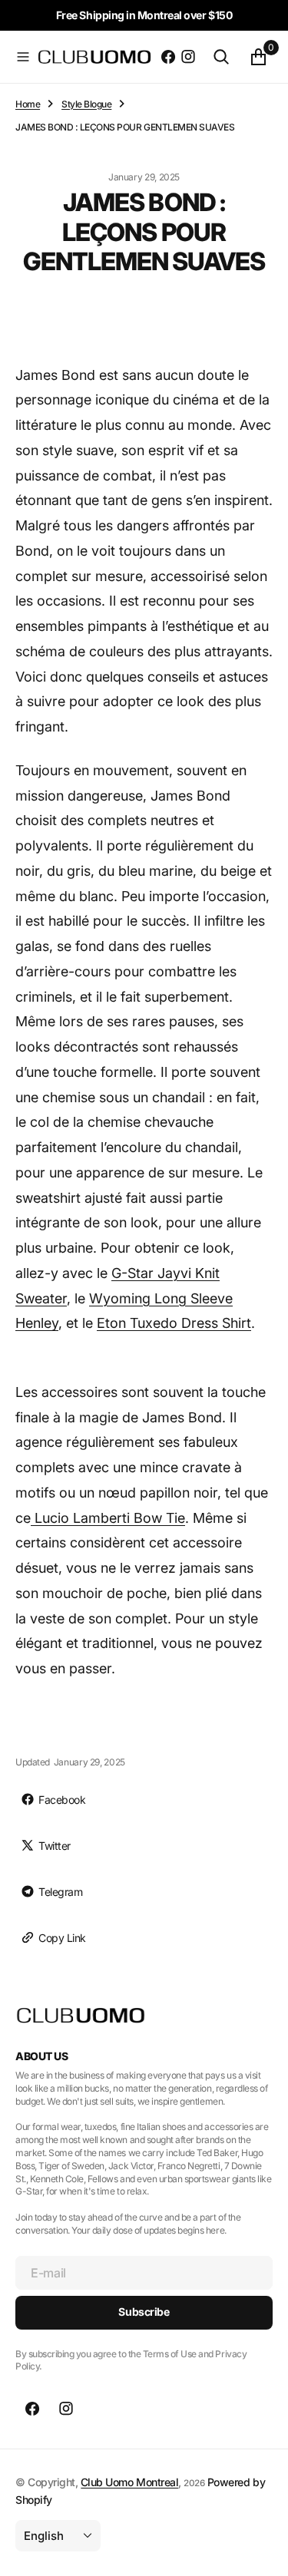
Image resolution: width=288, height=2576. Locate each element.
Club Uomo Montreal (129, 2482)
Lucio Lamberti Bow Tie (108, 1518)
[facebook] (168, 57)
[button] (23, 57)
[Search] (221, 57)
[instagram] (188, 57)
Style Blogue (86, 104)
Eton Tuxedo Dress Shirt (174, 1323)
